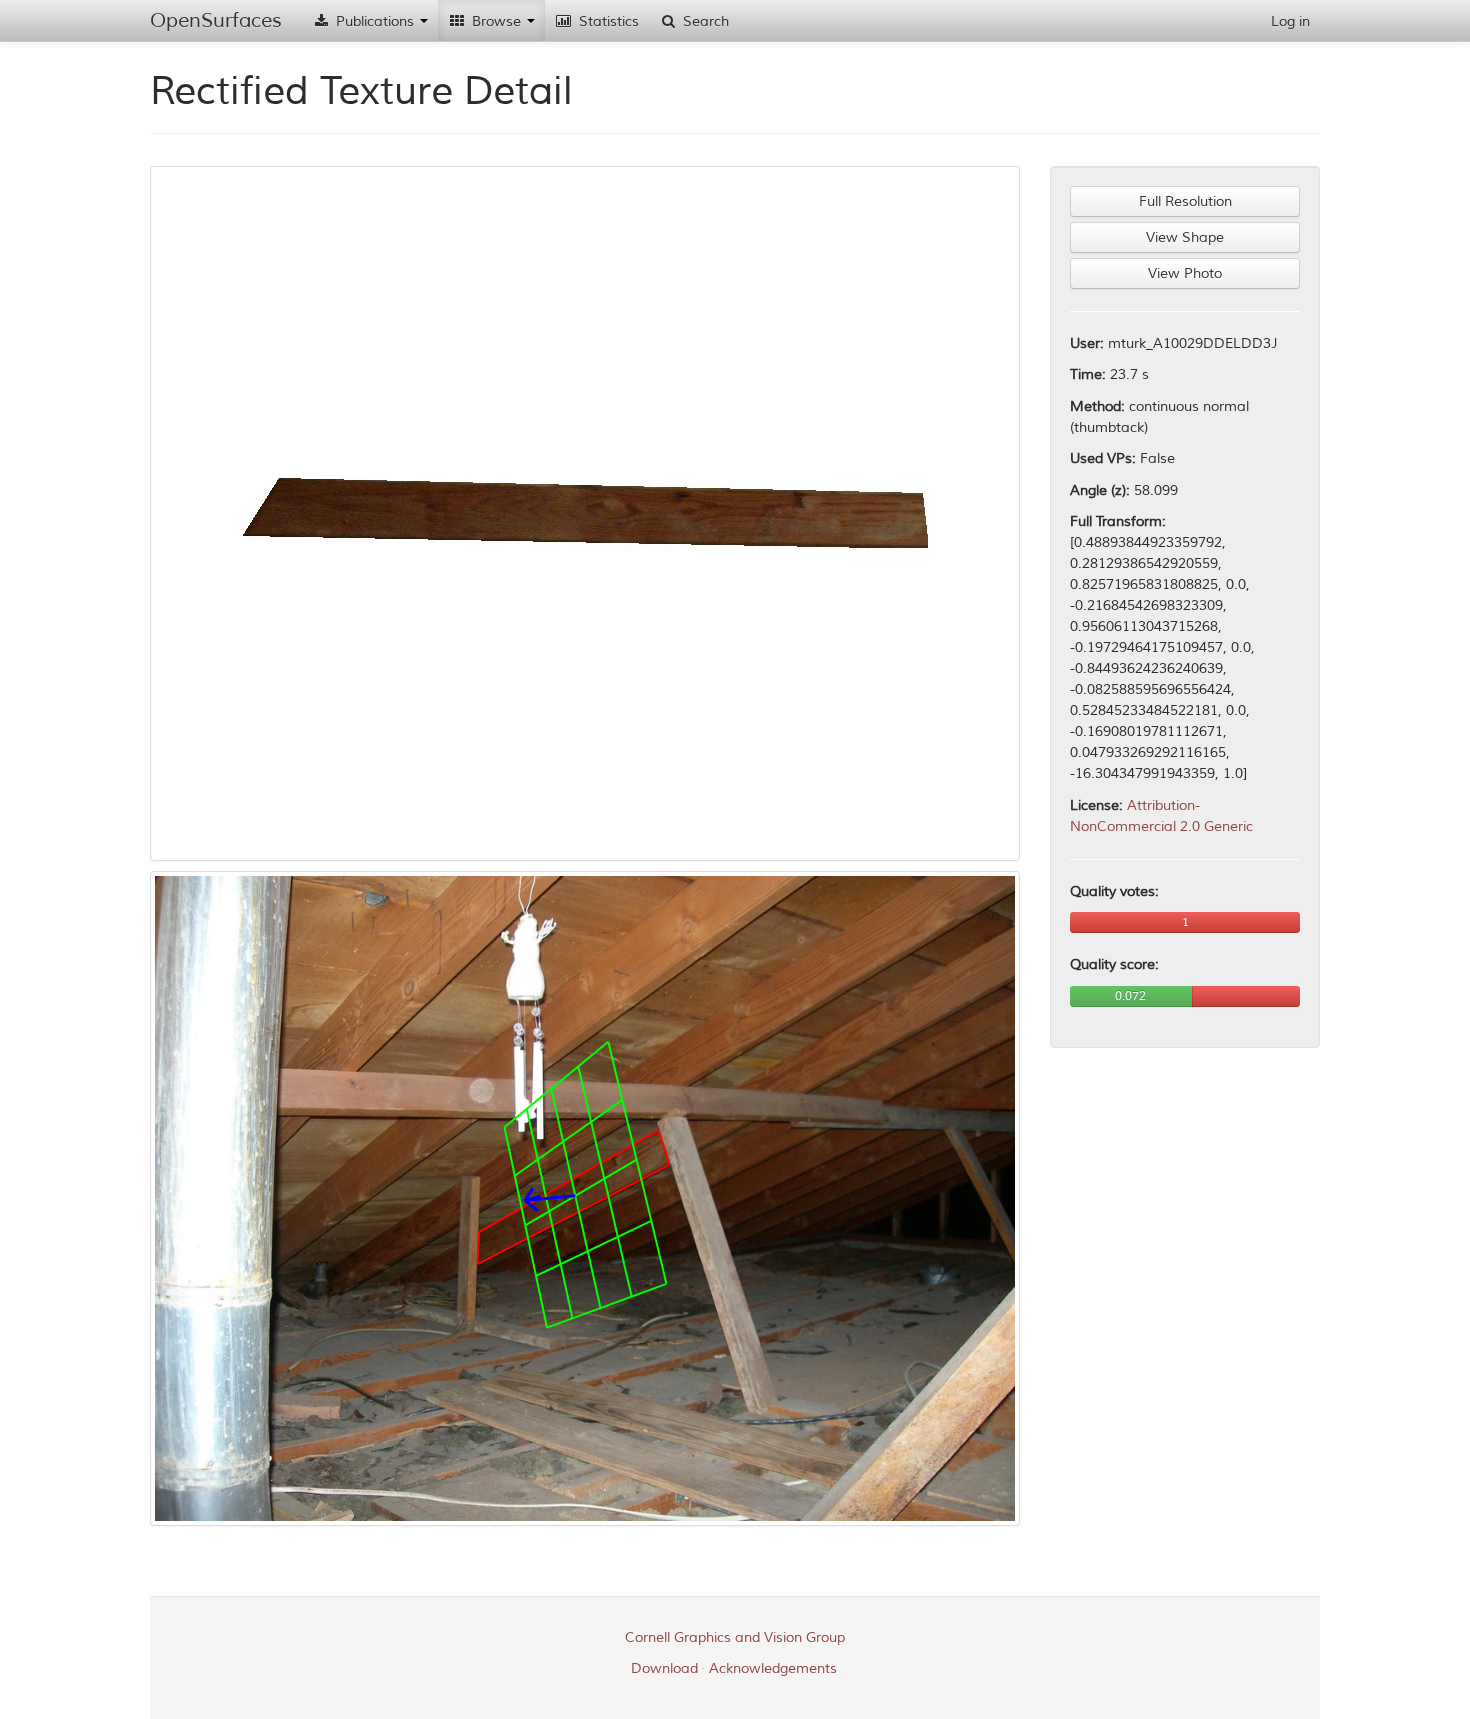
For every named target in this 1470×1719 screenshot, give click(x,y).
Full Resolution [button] (1185, 201)
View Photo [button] (1185, 273)
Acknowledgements (773, 1668)
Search (704, 21)
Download (664, 1668)
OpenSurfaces (216, 20)
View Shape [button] (1185, 237)
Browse (496, 21)
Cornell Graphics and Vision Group (735, 1637)
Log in (1290, 21)
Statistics (607, 21)
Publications (375, 21)
